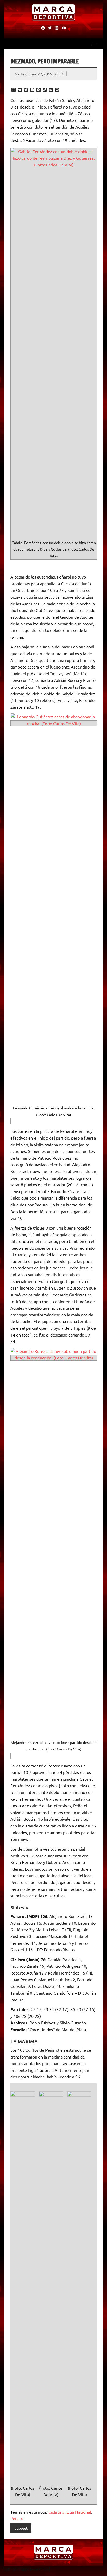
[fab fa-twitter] (50, 28)
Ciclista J (56, 2512)
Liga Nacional (79, 2512)
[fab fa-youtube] (64, 28)
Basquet (21, 2528)
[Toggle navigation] (95, 44)
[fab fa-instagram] (57, 28)
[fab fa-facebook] (43, 28)
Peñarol (17, 2518)
